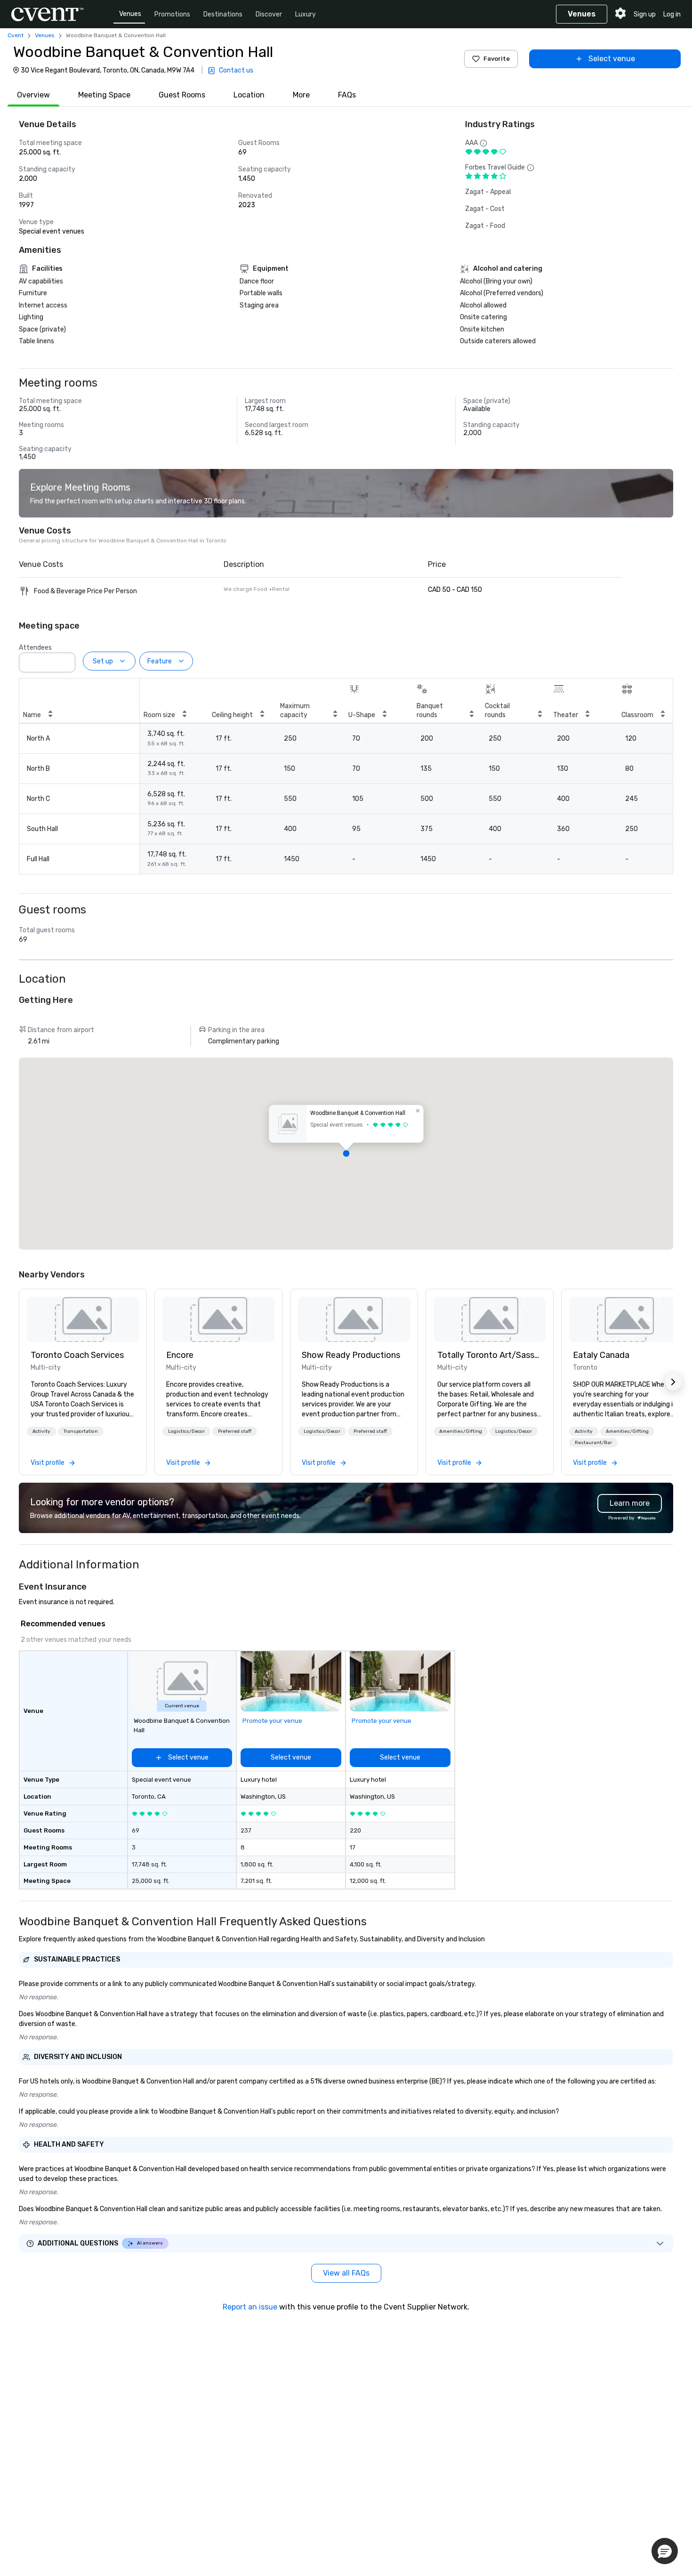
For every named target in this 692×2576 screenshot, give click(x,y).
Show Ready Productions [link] (351, 1355)
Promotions (172, 14)
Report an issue (250, 2307)
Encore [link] (180, 1355)
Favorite (497, 59)
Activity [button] (41, 1431)
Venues (130, 14)
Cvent (16, 35)
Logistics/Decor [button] (186, 1431)
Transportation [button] (81, 1431)
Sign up (645, 14)
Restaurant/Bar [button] (593, 1443)
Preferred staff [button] (235, 1431)
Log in (672, 14)
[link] (83, 1319)
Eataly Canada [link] (601, 1355)
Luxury (306, 14)
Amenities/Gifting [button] (461, 1431)
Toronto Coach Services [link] (77, 1355)
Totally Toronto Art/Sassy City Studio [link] (490, 1355)
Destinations (223, 14)
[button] (65, 660)
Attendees (35, 648)
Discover (269, 14)
